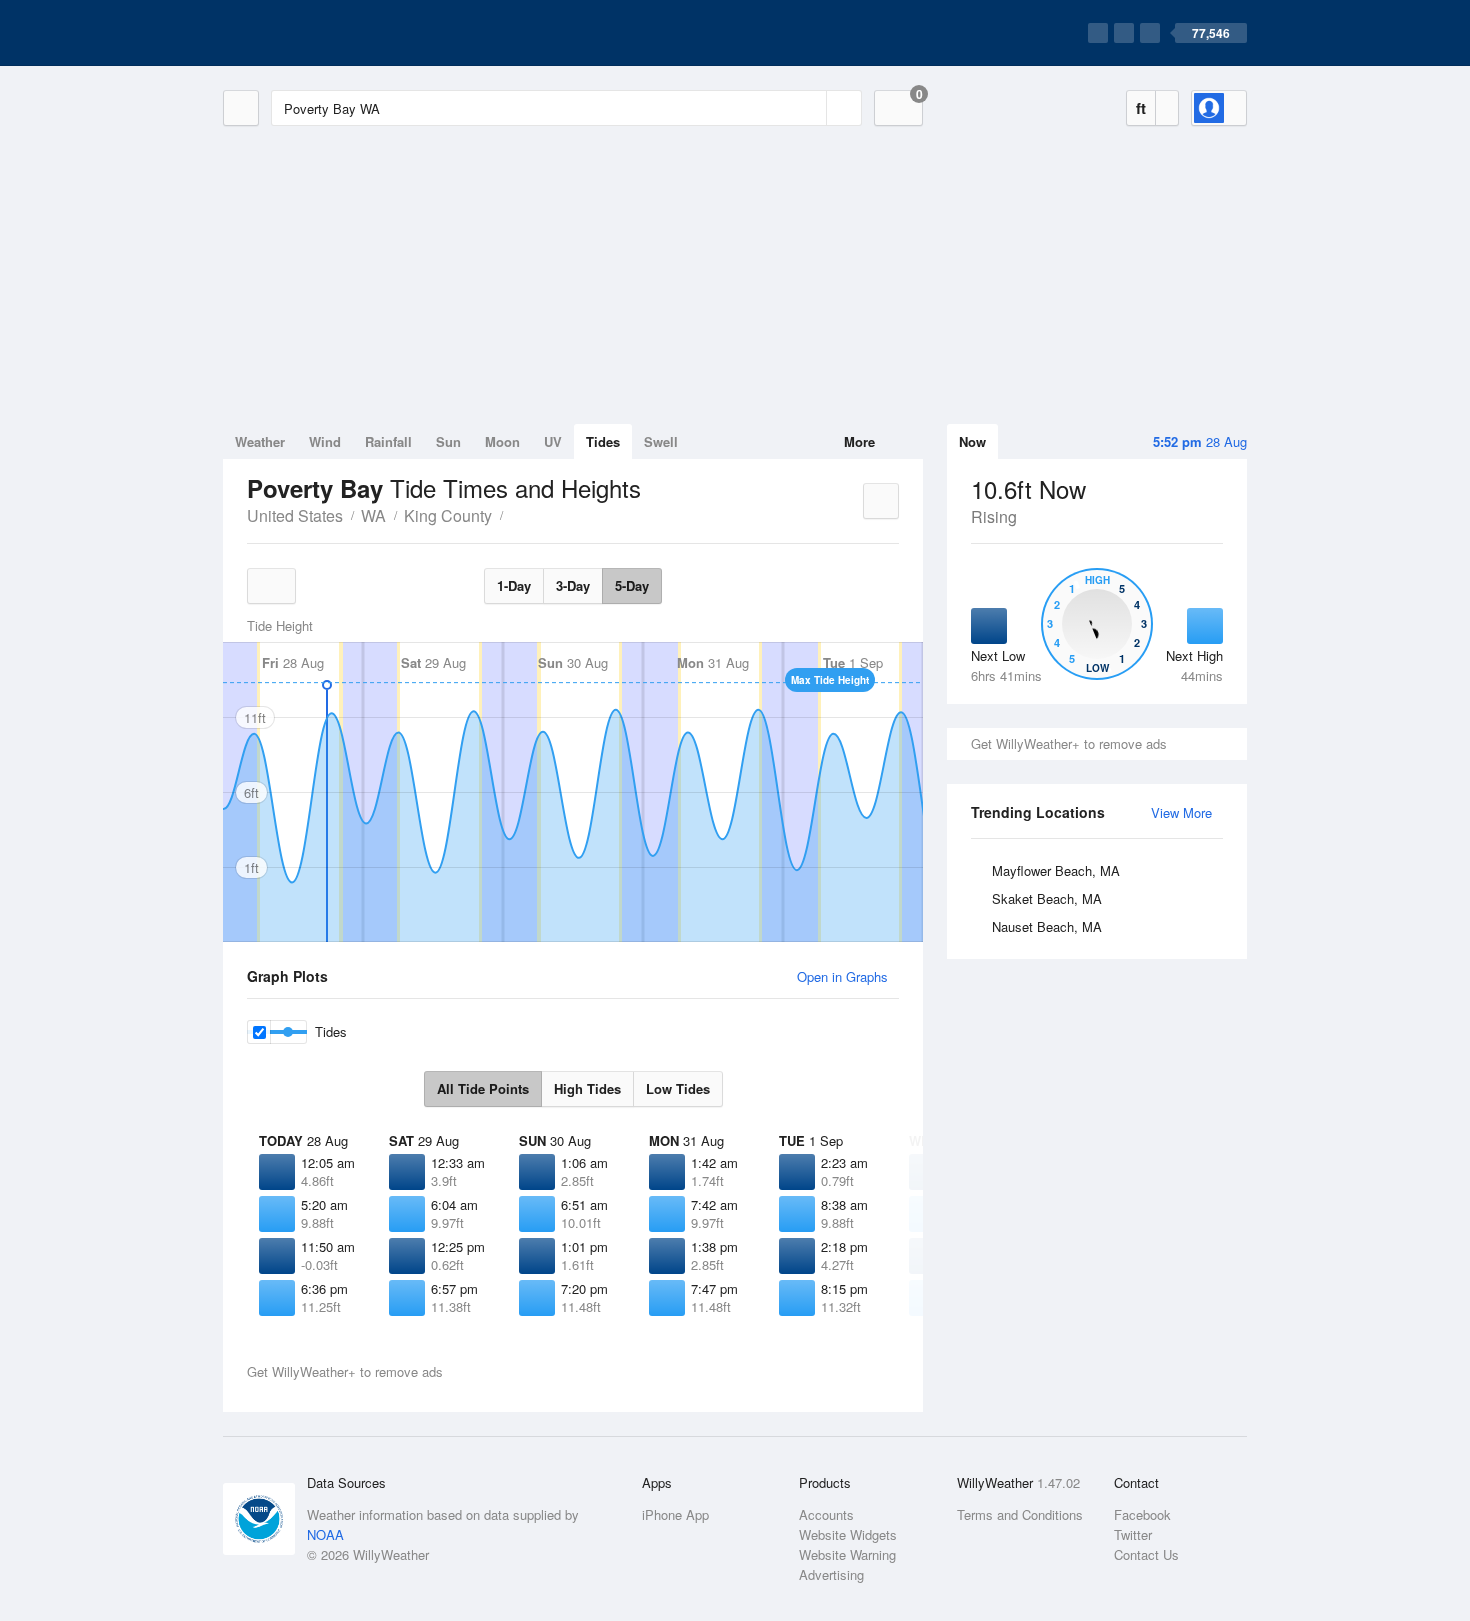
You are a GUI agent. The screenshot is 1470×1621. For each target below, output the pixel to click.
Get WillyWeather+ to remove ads (1069, 743)
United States (295, 515)
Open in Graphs (842, 976)
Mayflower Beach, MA (1056, 870)
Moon (502, 441)
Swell (661, 441)
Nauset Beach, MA (1047, 926)
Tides (603, 441)
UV (553, 441)
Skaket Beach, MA (1047, 898)
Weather (260, 441)
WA (373, 515)
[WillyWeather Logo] (317, 33)
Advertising (831, 1574)
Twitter (1133, 1534)
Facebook (1142, 1514)
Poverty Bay (514, 514)
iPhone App (675, 1514)
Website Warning (847, 1554)
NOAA (325, 1534)
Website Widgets (848, 1534)
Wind (325, 441)
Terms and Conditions (1020, 1514)
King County (448, 515)
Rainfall (388, 441)
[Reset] (809, 108)
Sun (448, 441)
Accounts (826, 1514)
